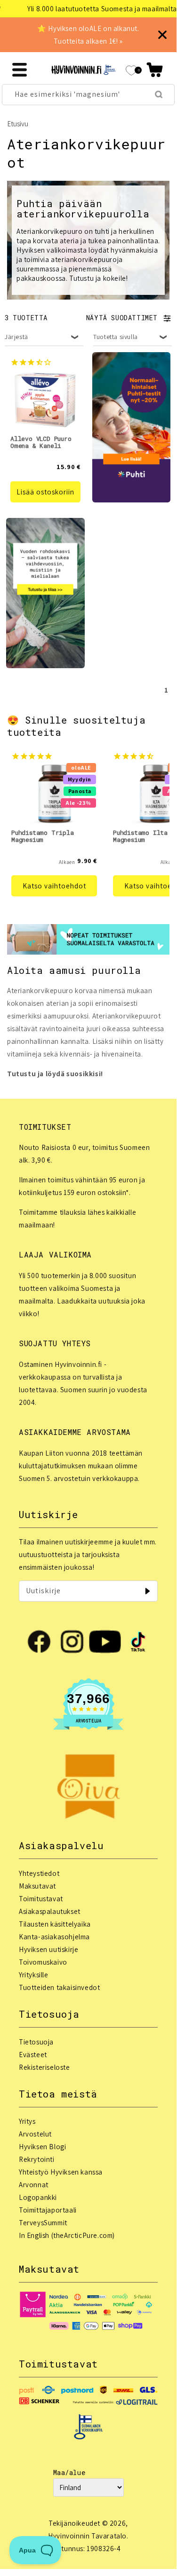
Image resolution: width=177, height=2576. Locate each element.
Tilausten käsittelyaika (55, 1924)
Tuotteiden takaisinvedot (59, 1987)
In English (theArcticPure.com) (67, 2235)
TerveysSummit (43, 2223)
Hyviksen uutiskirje (48, 1949)
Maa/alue (69, 2472)
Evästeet (33, 2055)
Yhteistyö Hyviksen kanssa (61, 2172)
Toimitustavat (41, 1899)
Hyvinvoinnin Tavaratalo (87, 2536)
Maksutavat (37, 1886)
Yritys (27, 2121)
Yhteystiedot (39, 1873)
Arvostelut (35, 2134)
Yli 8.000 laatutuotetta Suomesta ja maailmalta (88, 9)
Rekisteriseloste (44, 2067)
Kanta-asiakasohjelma (54, 1937)
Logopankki (38, 2197)
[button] (155, 70)
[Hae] (159, 94)
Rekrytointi (37, 2159)
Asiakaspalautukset (50, 1911)
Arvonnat (34, 2185)
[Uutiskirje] (147, 1591)
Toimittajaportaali (48, 2210)
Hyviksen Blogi (42, 2147)
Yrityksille (34, 1975)
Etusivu (18, 124)
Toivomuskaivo (43, 1962)
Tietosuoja (36, 2042)
